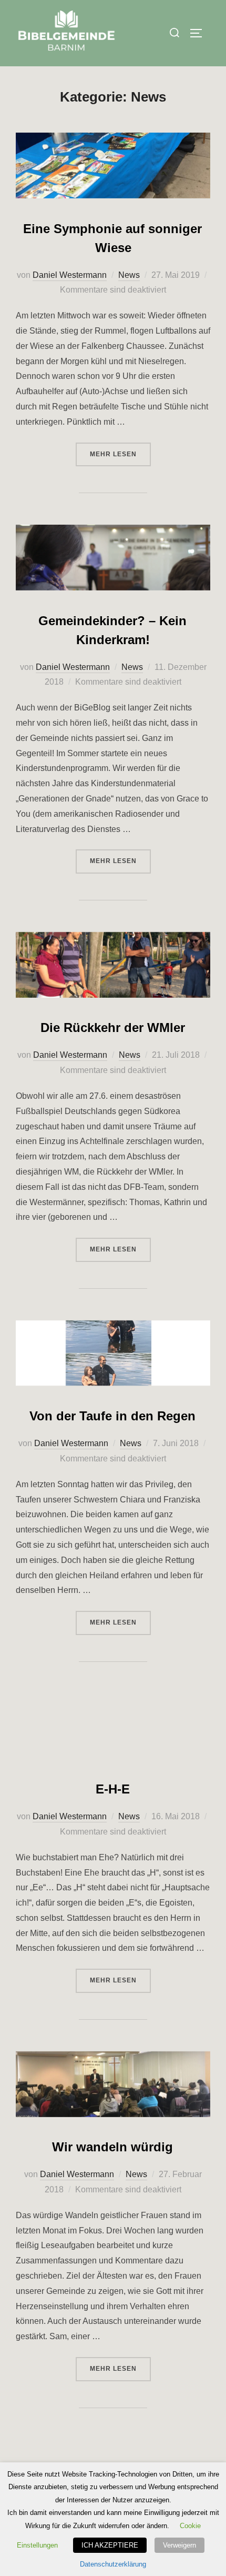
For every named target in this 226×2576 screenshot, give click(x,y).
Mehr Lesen (120, 454)
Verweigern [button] (179, 2545)
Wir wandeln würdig (112, 2147)
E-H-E (113, 1789)
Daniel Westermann (70, 275)
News (129, 275)
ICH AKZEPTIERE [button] (110, 2545)
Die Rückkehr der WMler (113, 1028)
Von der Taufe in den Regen (112, 1416)
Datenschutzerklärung (113, 2564)
